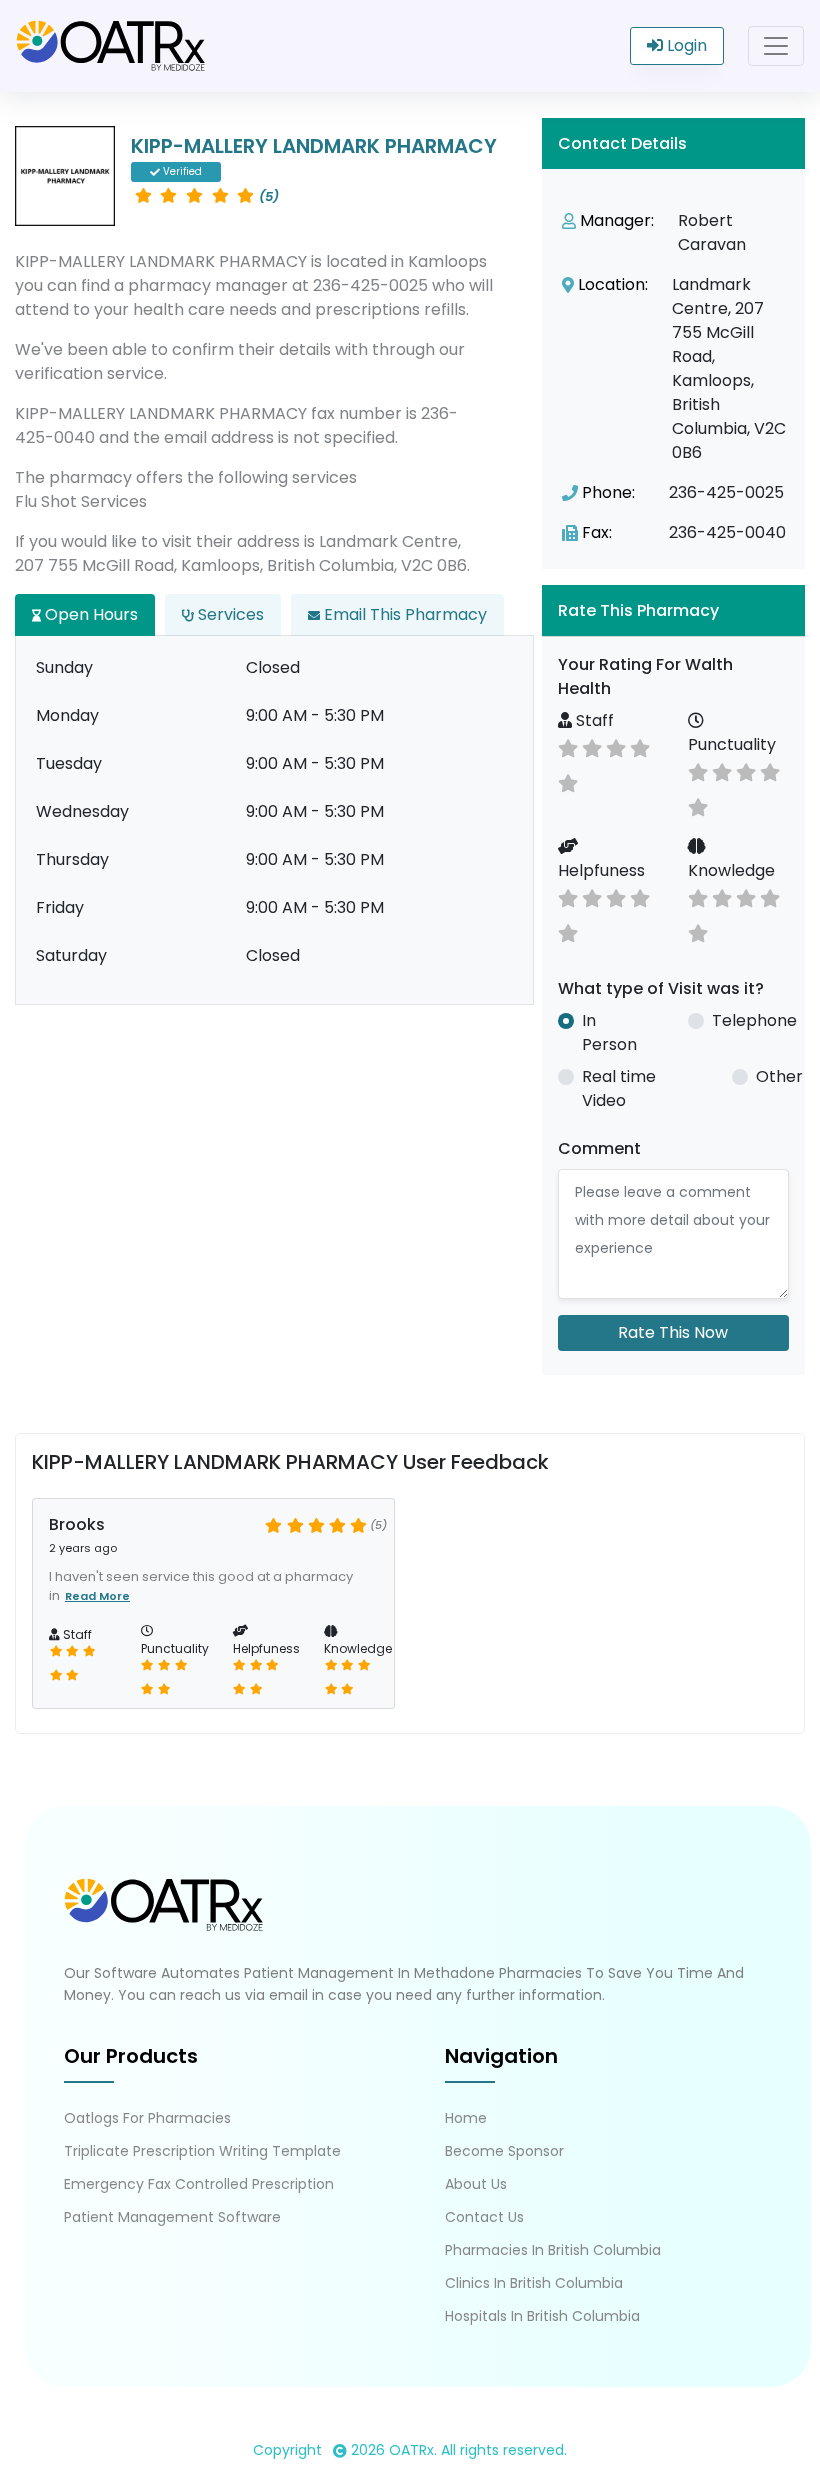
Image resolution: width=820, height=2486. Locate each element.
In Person (609, 1032)
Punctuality (732, 744)
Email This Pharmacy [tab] (403, 614)
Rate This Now (673, 1332)
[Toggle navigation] (776, 46)
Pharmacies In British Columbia (553, 2250)
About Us (476, 2184)
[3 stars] (592, 746)
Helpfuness (601, 870)
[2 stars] (568, 746)
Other (779, 1076)
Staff (593, 720)
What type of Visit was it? (661, 988)
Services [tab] (229, 614)
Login (685, 45)
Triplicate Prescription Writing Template (202, 2151)
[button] (673, 610)
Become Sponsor (504, 2151)
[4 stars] (616, 746)
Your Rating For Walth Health (645, 676)
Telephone (754, 1020)
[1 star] (568, 781)
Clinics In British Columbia (534, 2283)
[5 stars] (640, 746)
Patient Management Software (172, 2217)
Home (466, 2118)
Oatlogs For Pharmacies (147, 2118)
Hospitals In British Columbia (542, 2316)
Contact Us (484, 2217)
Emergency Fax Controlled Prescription (199, 2184)
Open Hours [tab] (89, 614)
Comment (599, 1148)
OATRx (411, 2450)
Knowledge (731, 870)
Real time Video (619, 1088)
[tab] (673, 610)
